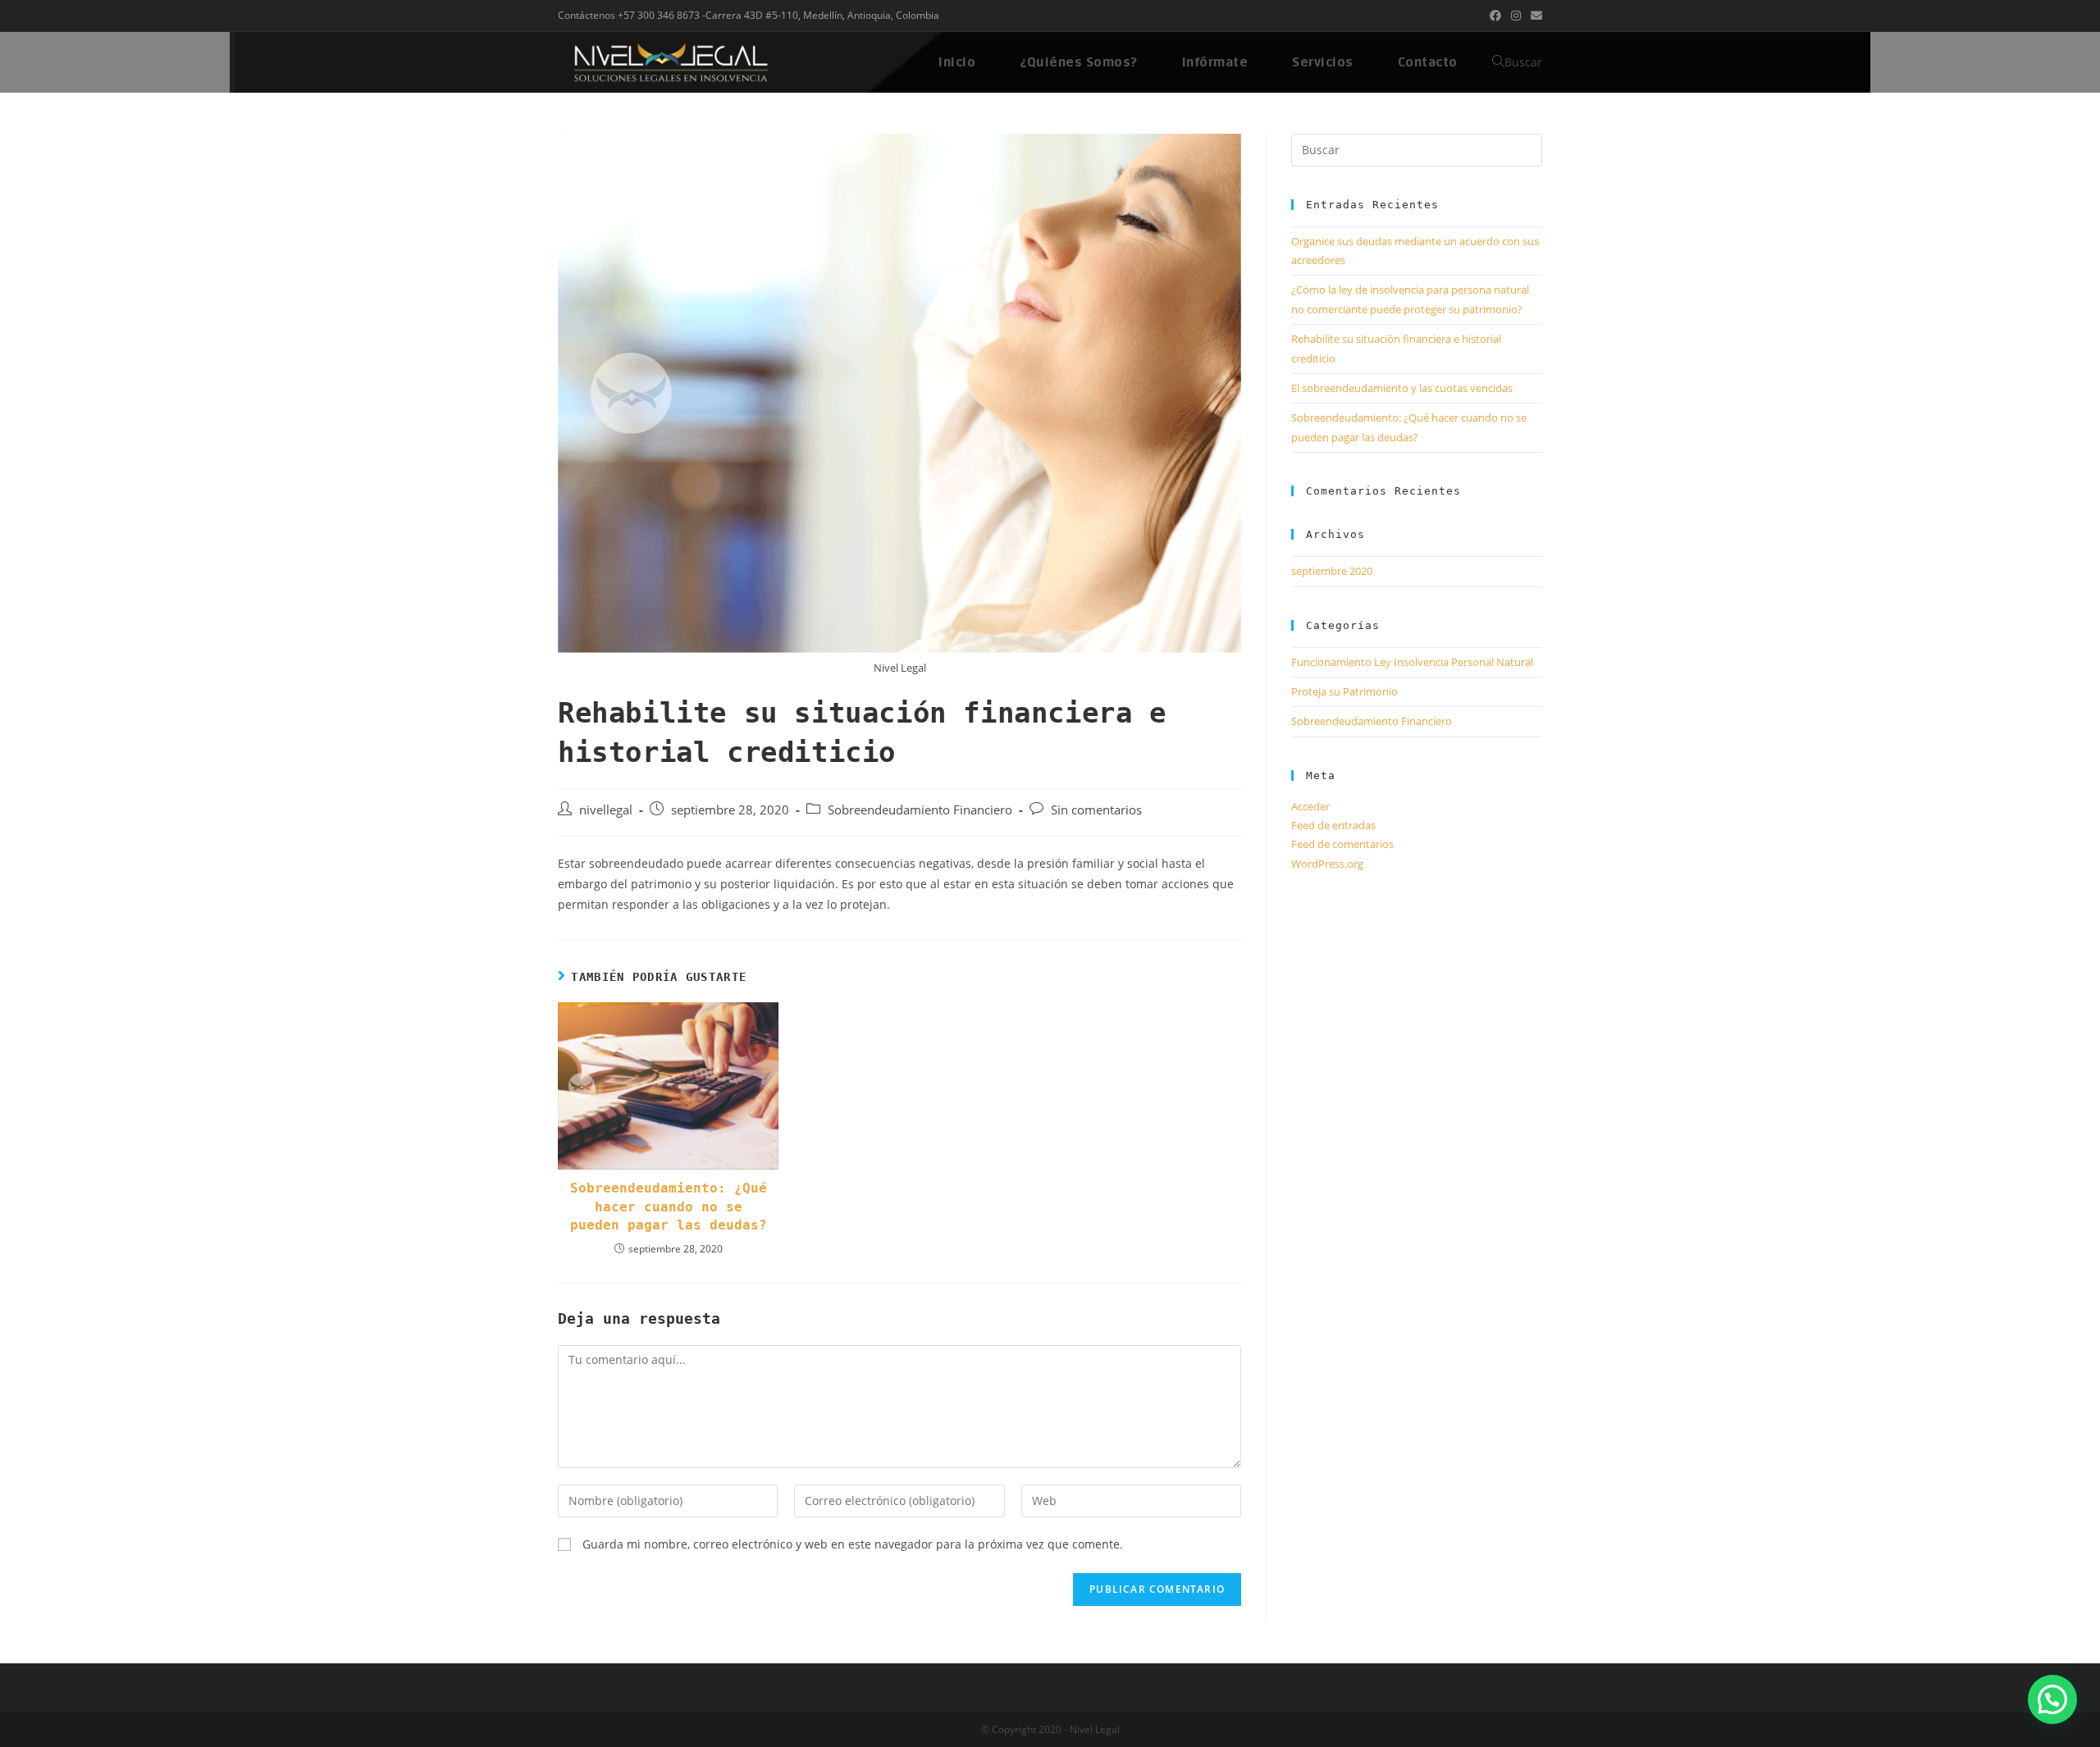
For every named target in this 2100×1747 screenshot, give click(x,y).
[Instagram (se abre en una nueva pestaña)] (1516, 16)
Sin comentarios (1096, 810)
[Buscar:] (1417, 148)
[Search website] (1498, 62)
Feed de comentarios (1342, 844)
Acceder (1310, 806)
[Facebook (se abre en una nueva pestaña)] (1495, 16)
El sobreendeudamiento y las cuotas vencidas (1402, 388)
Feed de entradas (1333, 825)
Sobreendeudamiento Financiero (920, 810)
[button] (2052, 1699)
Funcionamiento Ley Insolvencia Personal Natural (1412, 662)
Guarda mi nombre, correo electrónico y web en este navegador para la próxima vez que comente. (853, 1544)
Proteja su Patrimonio (1344, 691)
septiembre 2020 (1332, 571)
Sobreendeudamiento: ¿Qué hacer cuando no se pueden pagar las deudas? (669, 1206)
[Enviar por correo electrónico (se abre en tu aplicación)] (1534, 16)
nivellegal (606, 810)
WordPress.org (1327, 864)
